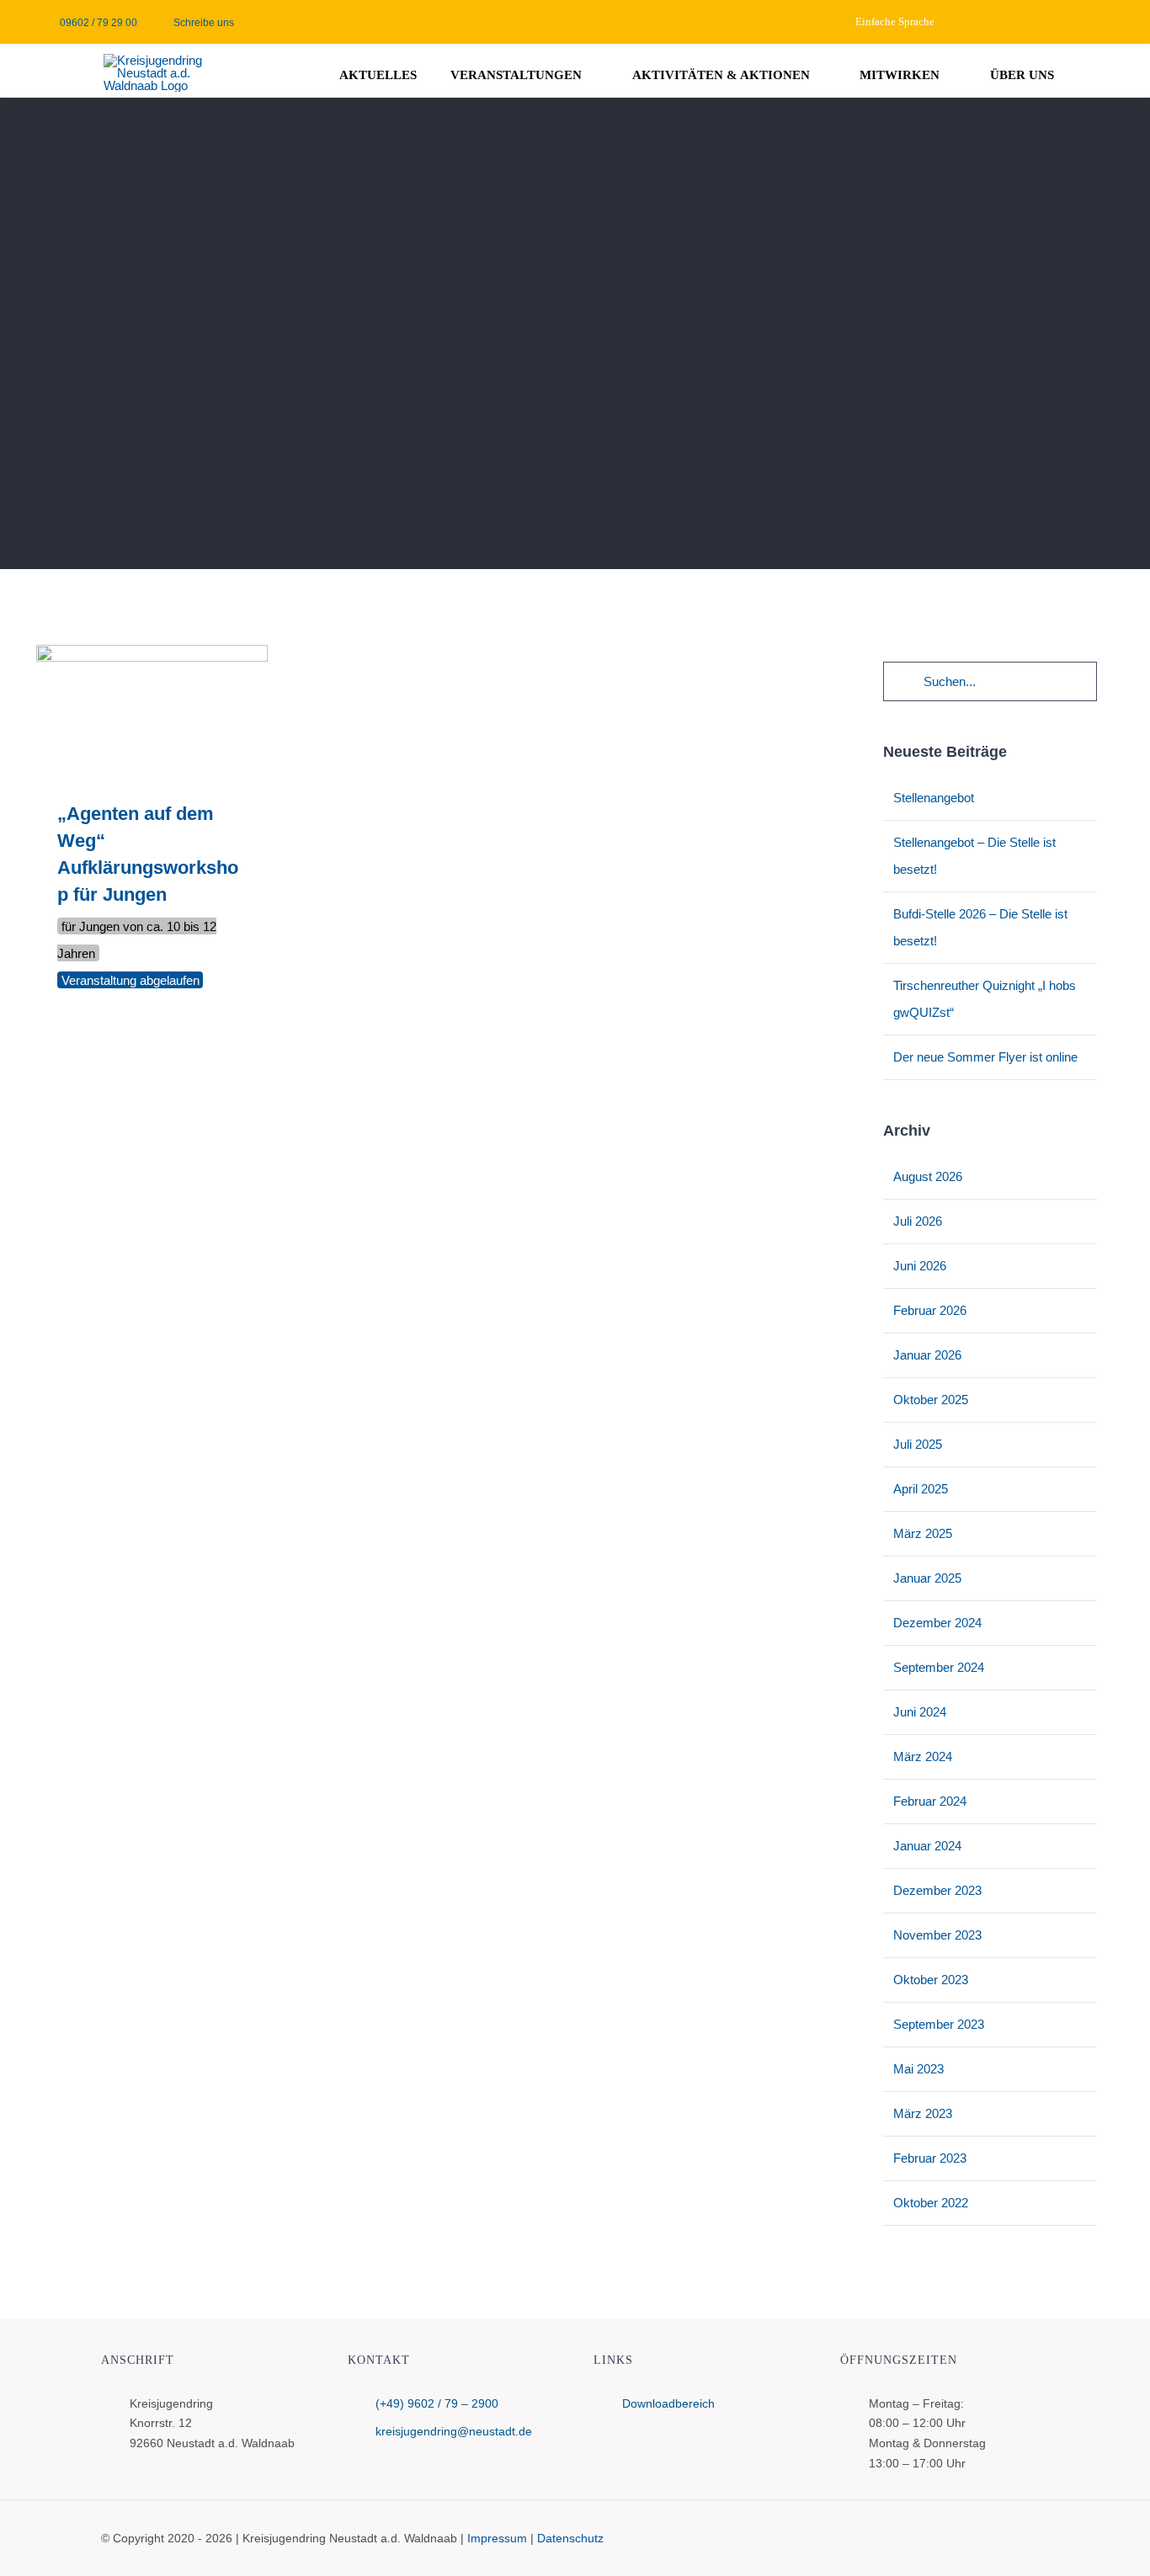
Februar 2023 (930, 2158)
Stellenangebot (934, 798)
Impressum (497, 2538)
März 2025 (923, 1533)
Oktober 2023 (931, 1980)
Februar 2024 (930, 1801)
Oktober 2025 (931, 1400)
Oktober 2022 (931, 2203)
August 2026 (928, 1176)
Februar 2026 (930, 1310)
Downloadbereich (668, 2403)
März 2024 (923, 1756)
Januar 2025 (927, 1578)
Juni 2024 (920, 1712)
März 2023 (923, 2113)
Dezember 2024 (937, 1623)
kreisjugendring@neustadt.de (454, 2431)
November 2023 (937, 1935)
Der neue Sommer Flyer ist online (985, 1057)
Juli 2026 (918, 1221)
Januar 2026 (927, 1355)
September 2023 (939, 2024)
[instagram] (1109, 22)
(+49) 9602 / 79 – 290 (434, 2403)
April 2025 (921, 1489)
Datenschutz (570, 2538)
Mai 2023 (918, 2069)
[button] (1109, 72)
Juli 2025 (918, 1444)
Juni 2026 (920, 1266)
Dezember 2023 (937, 1890)
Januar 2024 (927, 1846)
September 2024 (939, 1667)
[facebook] (1082, 22)
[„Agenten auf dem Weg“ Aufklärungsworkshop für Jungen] (152, 710)
